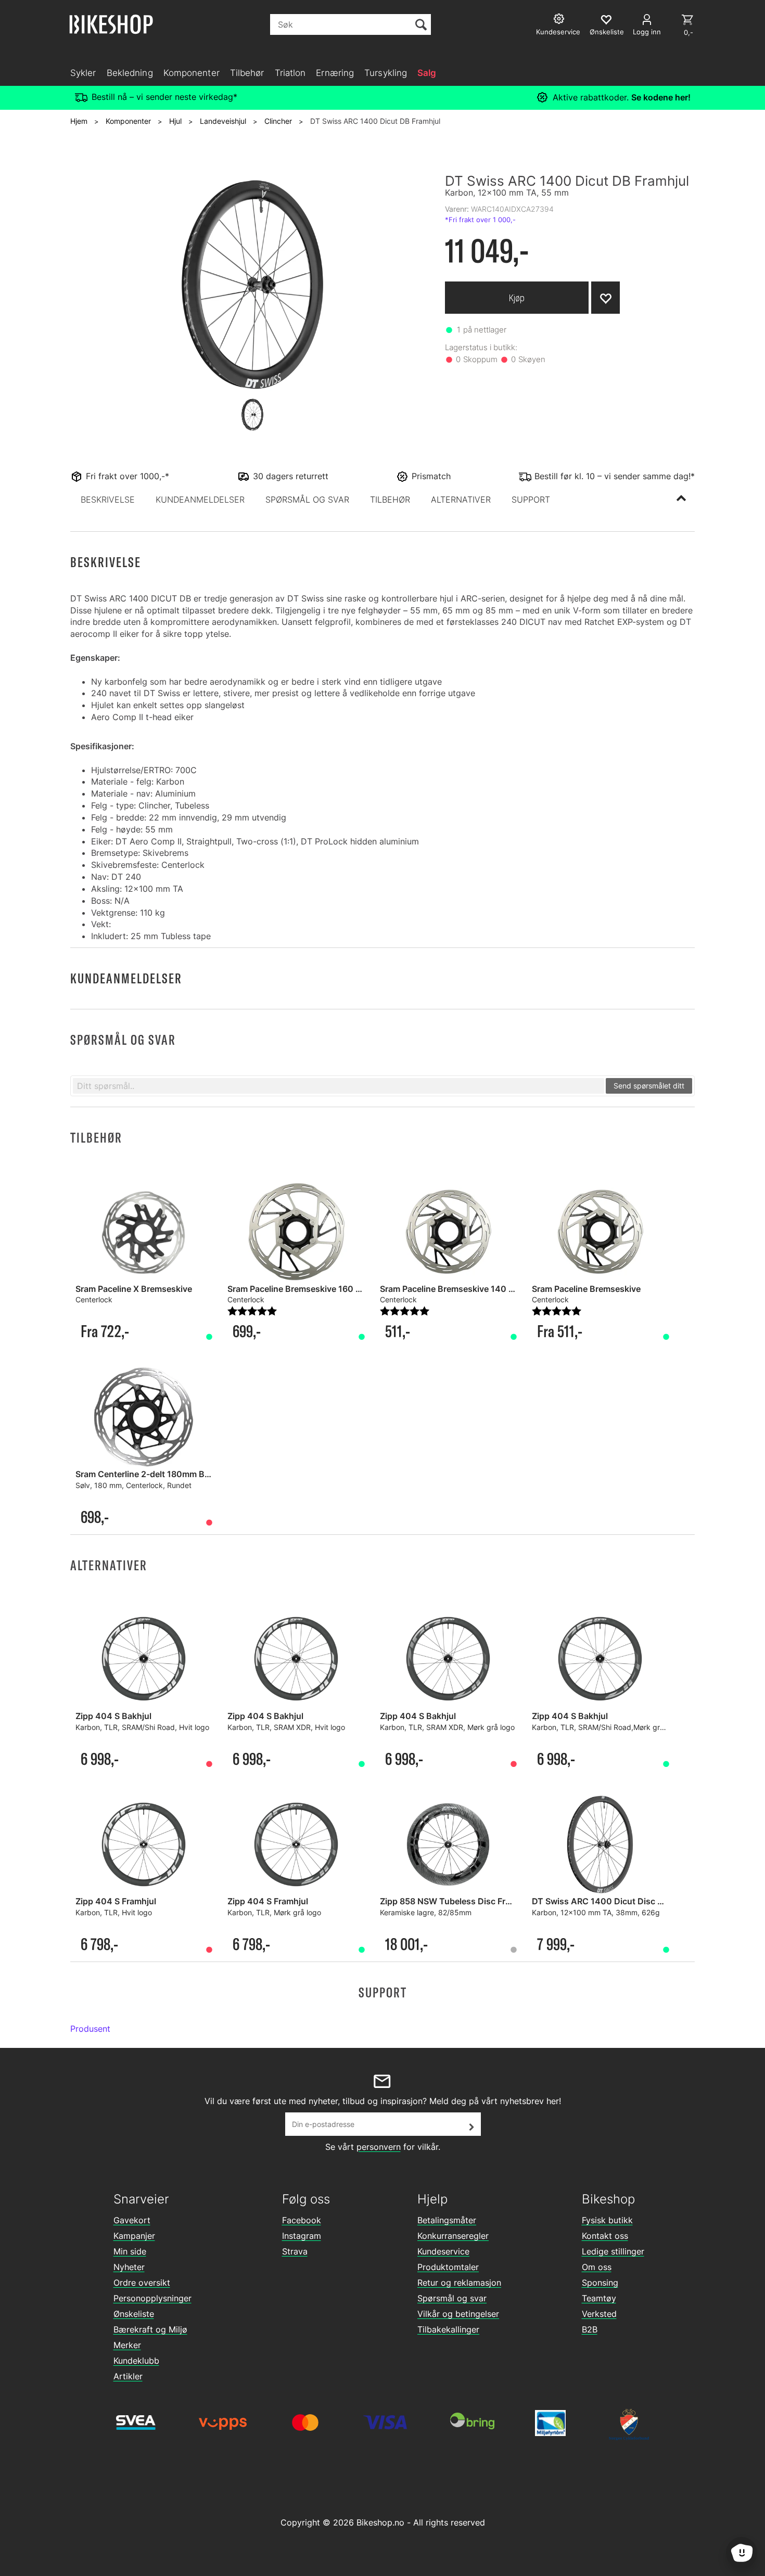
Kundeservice (443, 2251)
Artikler (128, 2376)
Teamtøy (599, 2298)
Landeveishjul (223, 121)
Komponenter (192, 73)
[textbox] (339, 1086)
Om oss (597, 2267)
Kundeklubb (136, 2361)
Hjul (175, 121)
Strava (295, 2251)
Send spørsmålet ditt (649, 1086)
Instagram (302, 2236)
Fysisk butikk (607, 2220)
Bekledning (130, 73)
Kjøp (517, 298)
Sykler (83, 73)
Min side (130, 2251)
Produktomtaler (448, 2267)
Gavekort (132, 2220)
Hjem (79, 121)
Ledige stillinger (613, 2251)
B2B (590, 2329)
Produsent (90, 2029)
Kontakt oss (605, 2236)
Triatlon (290, 73)
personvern (379, 2147)
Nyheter (129, 2267)
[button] (108, 499)
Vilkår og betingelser (458, 2314)
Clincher (278, 121)
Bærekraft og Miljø (150, 2329)
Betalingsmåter (447, 2220)
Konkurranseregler (453, 2236)
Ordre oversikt (142, 2283)
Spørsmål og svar (452, 2298)
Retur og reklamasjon (459, 2283)
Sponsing (600, 2283)
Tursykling (386, 73)
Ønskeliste (134, 2314)
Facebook (302, 2220)
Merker (127, 2345)
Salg (427, 73)
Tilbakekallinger (448, 2329)
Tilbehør (247, 73)
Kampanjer (134, 2236)
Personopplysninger (152, 2298)
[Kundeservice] (560, 20)
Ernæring (335, 73)
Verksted (599, 2314)
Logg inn (647, 32)
